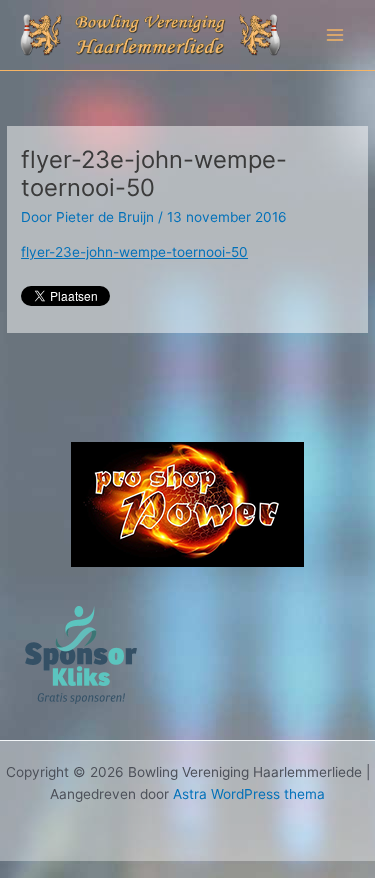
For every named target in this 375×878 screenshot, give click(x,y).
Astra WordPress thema (249, 794)
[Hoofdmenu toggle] (335, 35)
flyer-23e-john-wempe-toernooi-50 (134, 252)
